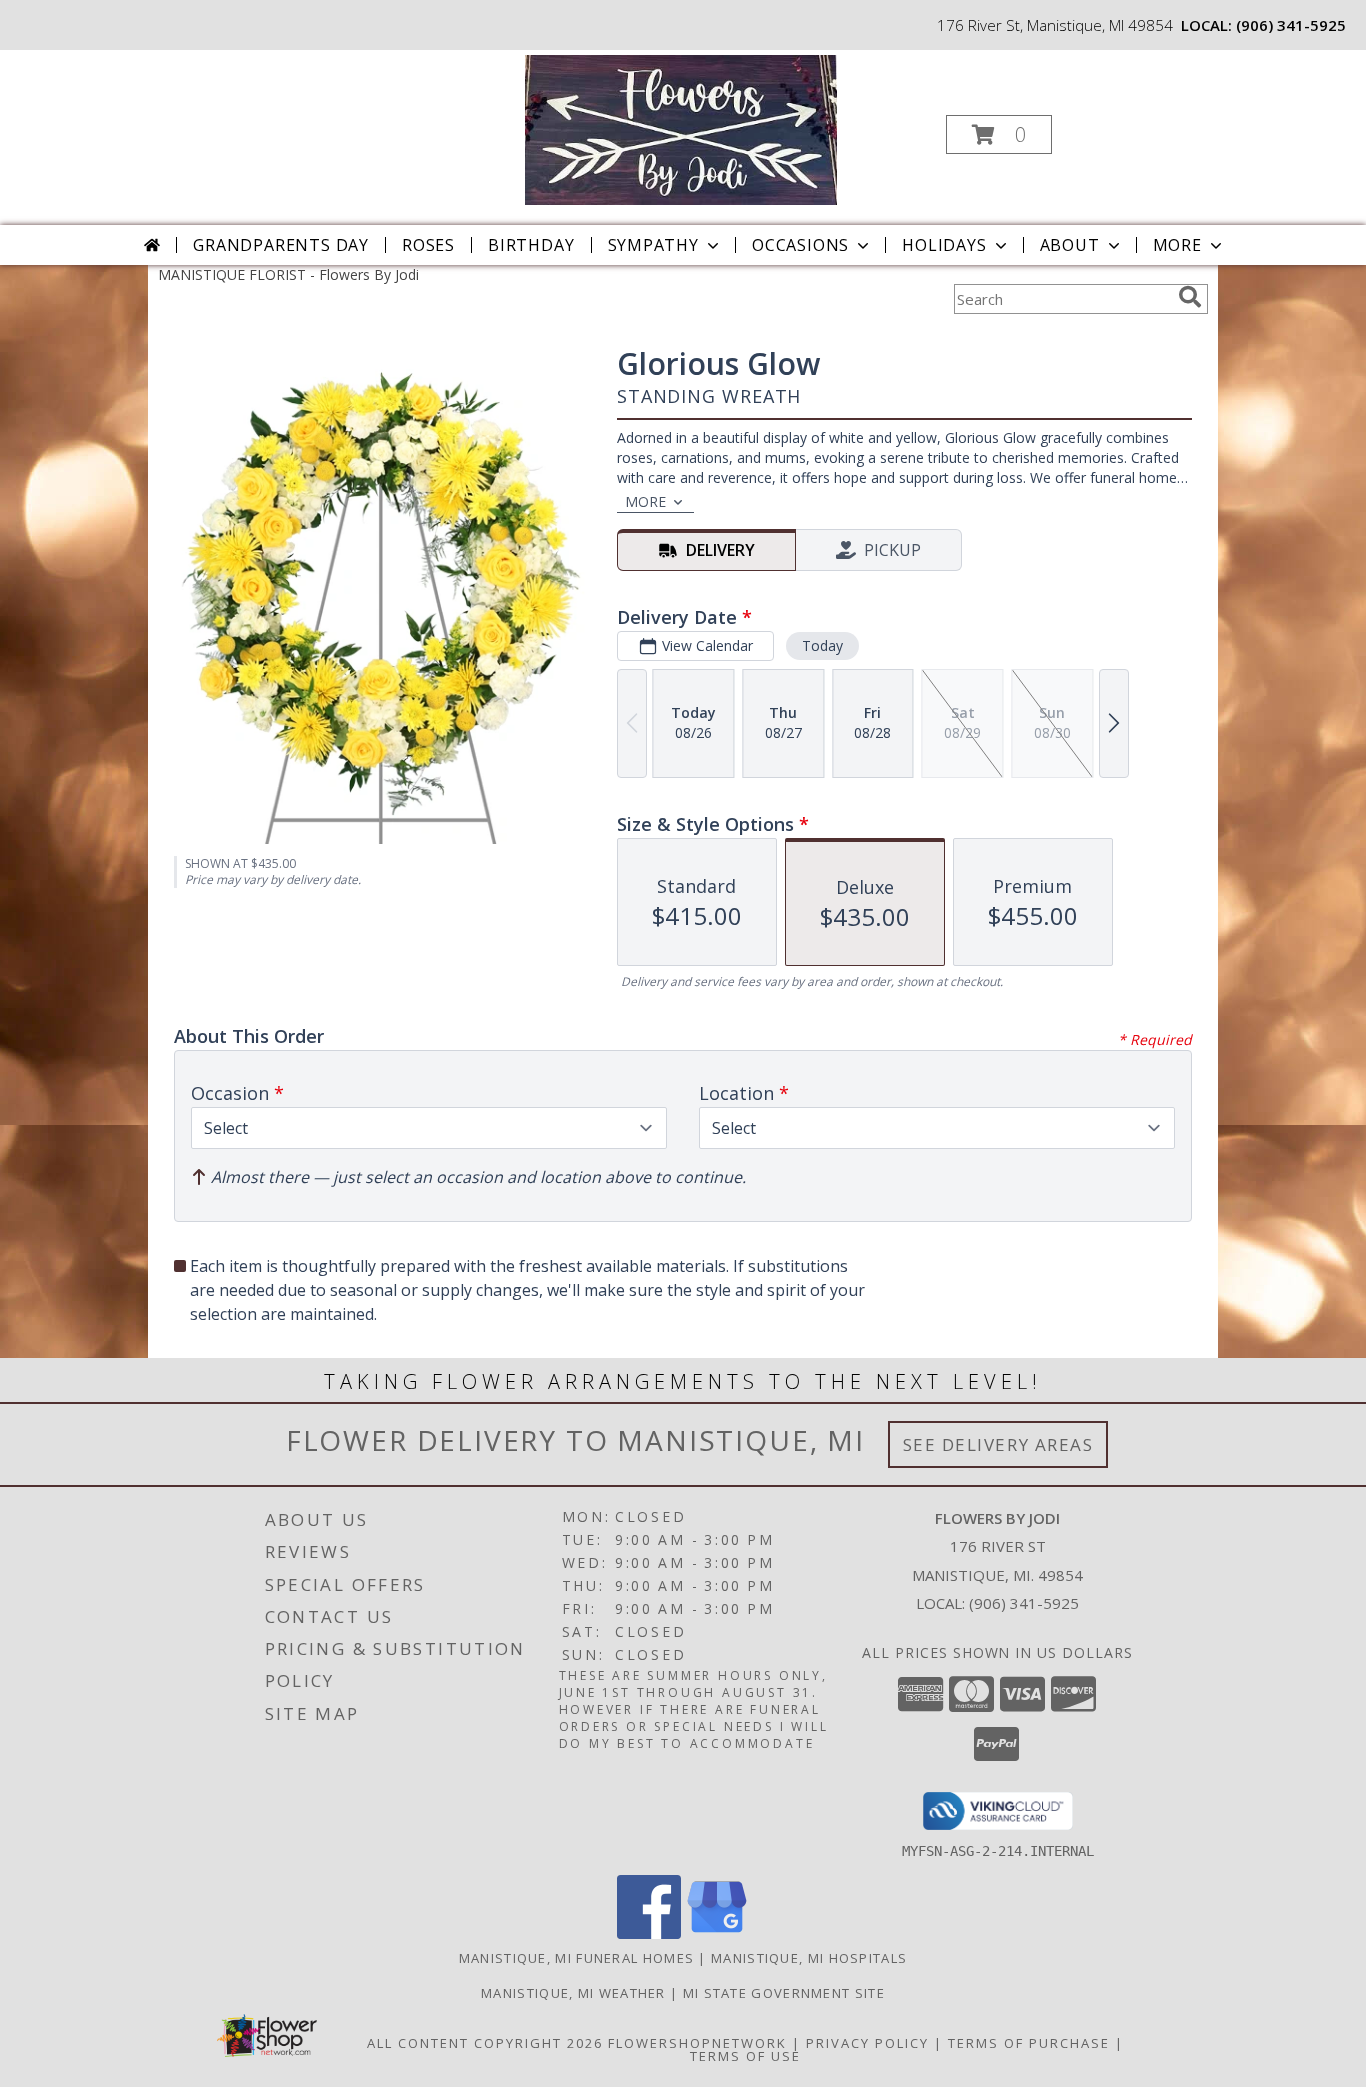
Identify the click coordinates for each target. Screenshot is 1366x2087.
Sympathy (653, 245)
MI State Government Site (784, 1993)
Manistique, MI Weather (573, 1993)
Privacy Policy (867, 2043)
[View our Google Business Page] (717, 1933)
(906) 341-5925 (1291, 25)
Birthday (531, 245)
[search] (1190, 297)
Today (822, 645)
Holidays (944, 245)
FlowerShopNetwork (697, 2043)
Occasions (800, 245)
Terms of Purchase (1029, 2043)
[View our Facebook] (649, 1933)
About (1070, 245)
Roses (428, 245)
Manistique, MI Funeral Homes (576, 1958)
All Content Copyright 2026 (485, 2043)
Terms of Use (745, 2056)
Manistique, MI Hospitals (809, 1958)
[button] (999, 134)
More (1177, 245)
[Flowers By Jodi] (680, 128)
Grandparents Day (281, 245)
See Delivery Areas (998, 1444)
